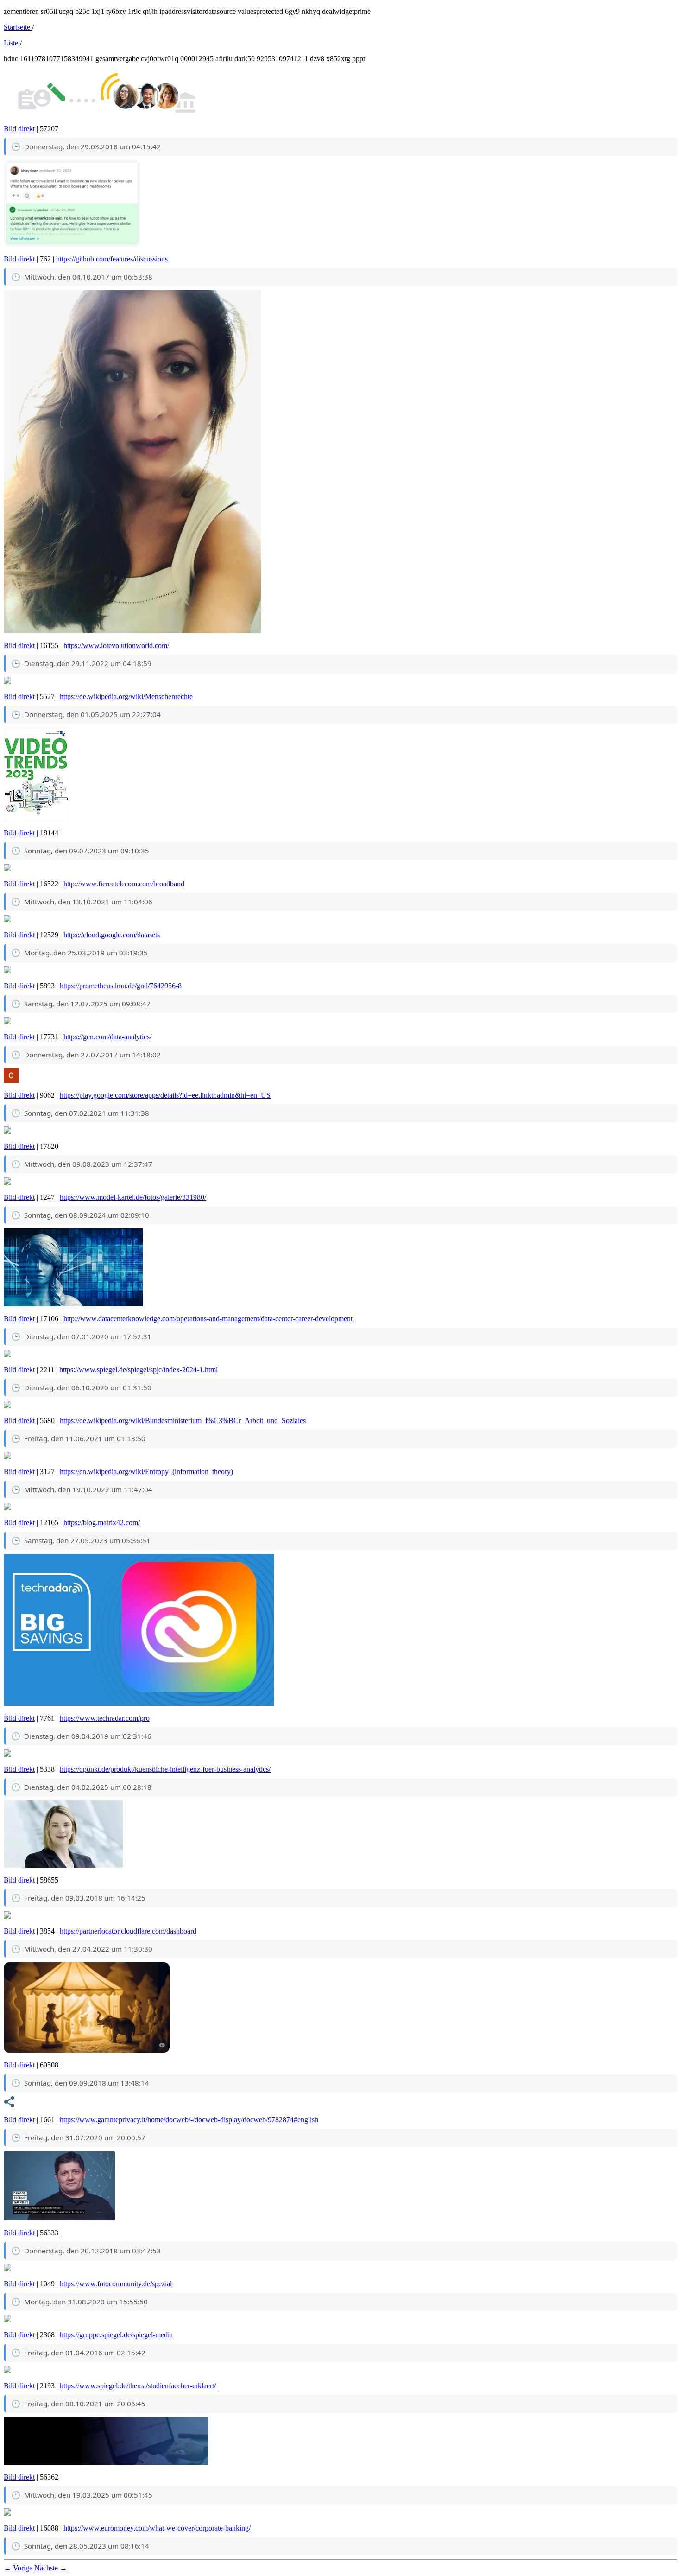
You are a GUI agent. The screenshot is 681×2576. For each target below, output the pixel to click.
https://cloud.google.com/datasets (112, 935)
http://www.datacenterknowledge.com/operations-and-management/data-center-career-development (208, 1319)
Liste (12, 43)
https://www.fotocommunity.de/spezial (116, 2284)
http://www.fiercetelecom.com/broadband (124, 884)
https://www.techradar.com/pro (105, 1718)
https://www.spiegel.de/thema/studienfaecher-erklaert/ (138, 2386)
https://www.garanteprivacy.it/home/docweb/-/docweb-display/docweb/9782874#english (189, 2120)
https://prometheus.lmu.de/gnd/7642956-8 (121, 986)
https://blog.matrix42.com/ (102, 1523)
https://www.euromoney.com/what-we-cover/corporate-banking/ (157, 2528)
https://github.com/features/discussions (112, 259)
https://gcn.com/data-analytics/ (107, 1037)
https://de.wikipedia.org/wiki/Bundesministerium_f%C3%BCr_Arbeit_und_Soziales (183, 1421)
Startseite (18, 27)
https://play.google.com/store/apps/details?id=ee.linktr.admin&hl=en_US (165, 1095)
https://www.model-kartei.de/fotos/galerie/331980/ (133, 1197)
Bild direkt (19, 129)
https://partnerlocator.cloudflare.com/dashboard (128, 1931)
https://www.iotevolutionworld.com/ (116, 646)
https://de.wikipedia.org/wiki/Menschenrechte (126, 696)
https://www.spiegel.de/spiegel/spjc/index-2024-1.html (139, 1370)
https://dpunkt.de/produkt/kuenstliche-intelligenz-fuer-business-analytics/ (165, 1769)
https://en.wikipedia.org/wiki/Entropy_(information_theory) (146, 1472)
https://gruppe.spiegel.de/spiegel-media (116, 2335)
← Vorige (18, 2568)
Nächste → (51, 2568)
